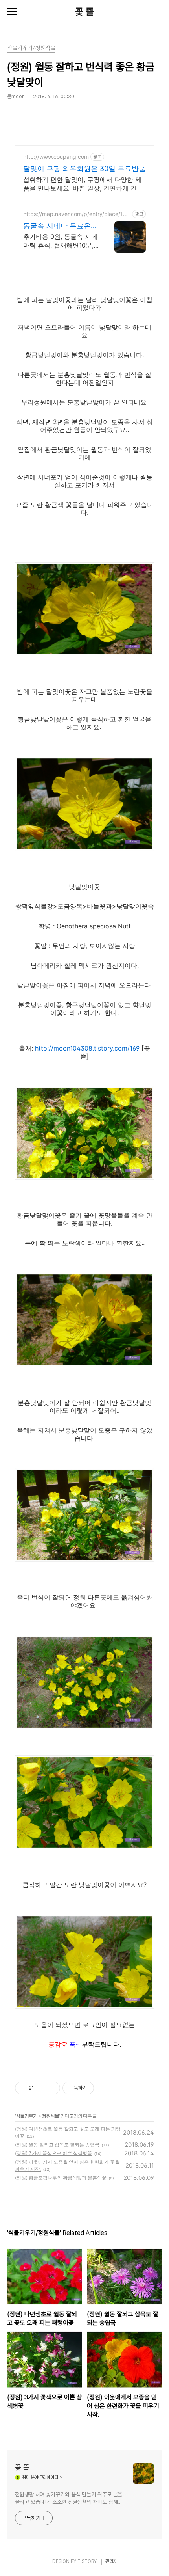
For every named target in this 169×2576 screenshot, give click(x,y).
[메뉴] (12, 12)
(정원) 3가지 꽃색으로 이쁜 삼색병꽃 (53, 2153)
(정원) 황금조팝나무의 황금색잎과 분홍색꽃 (61, 2178)
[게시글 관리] (51, 2088)
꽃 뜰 (84, 12)
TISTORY (87, 2561)
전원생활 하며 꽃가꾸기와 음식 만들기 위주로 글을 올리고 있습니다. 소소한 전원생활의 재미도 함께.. (69, 2498)
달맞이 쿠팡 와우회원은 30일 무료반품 (84, 169)
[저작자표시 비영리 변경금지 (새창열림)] (105, 2088)
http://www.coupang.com (56, 157)
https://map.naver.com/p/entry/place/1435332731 (77, 214)
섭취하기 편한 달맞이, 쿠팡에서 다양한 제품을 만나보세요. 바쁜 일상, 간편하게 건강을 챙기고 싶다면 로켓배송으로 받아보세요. (84, 184)
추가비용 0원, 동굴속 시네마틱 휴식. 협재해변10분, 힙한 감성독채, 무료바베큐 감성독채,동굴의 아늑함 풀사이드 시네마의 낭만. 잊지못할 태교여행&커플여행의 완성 (61, 241)
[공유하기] (41, 2088)
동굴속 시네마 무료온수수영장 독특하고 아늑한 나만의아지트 (61, 226)
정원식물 (50, 2116)
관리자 (111, 2561)
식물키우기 (27, 2116)
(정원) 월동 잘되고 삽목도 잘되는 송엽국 (57, 2145)
